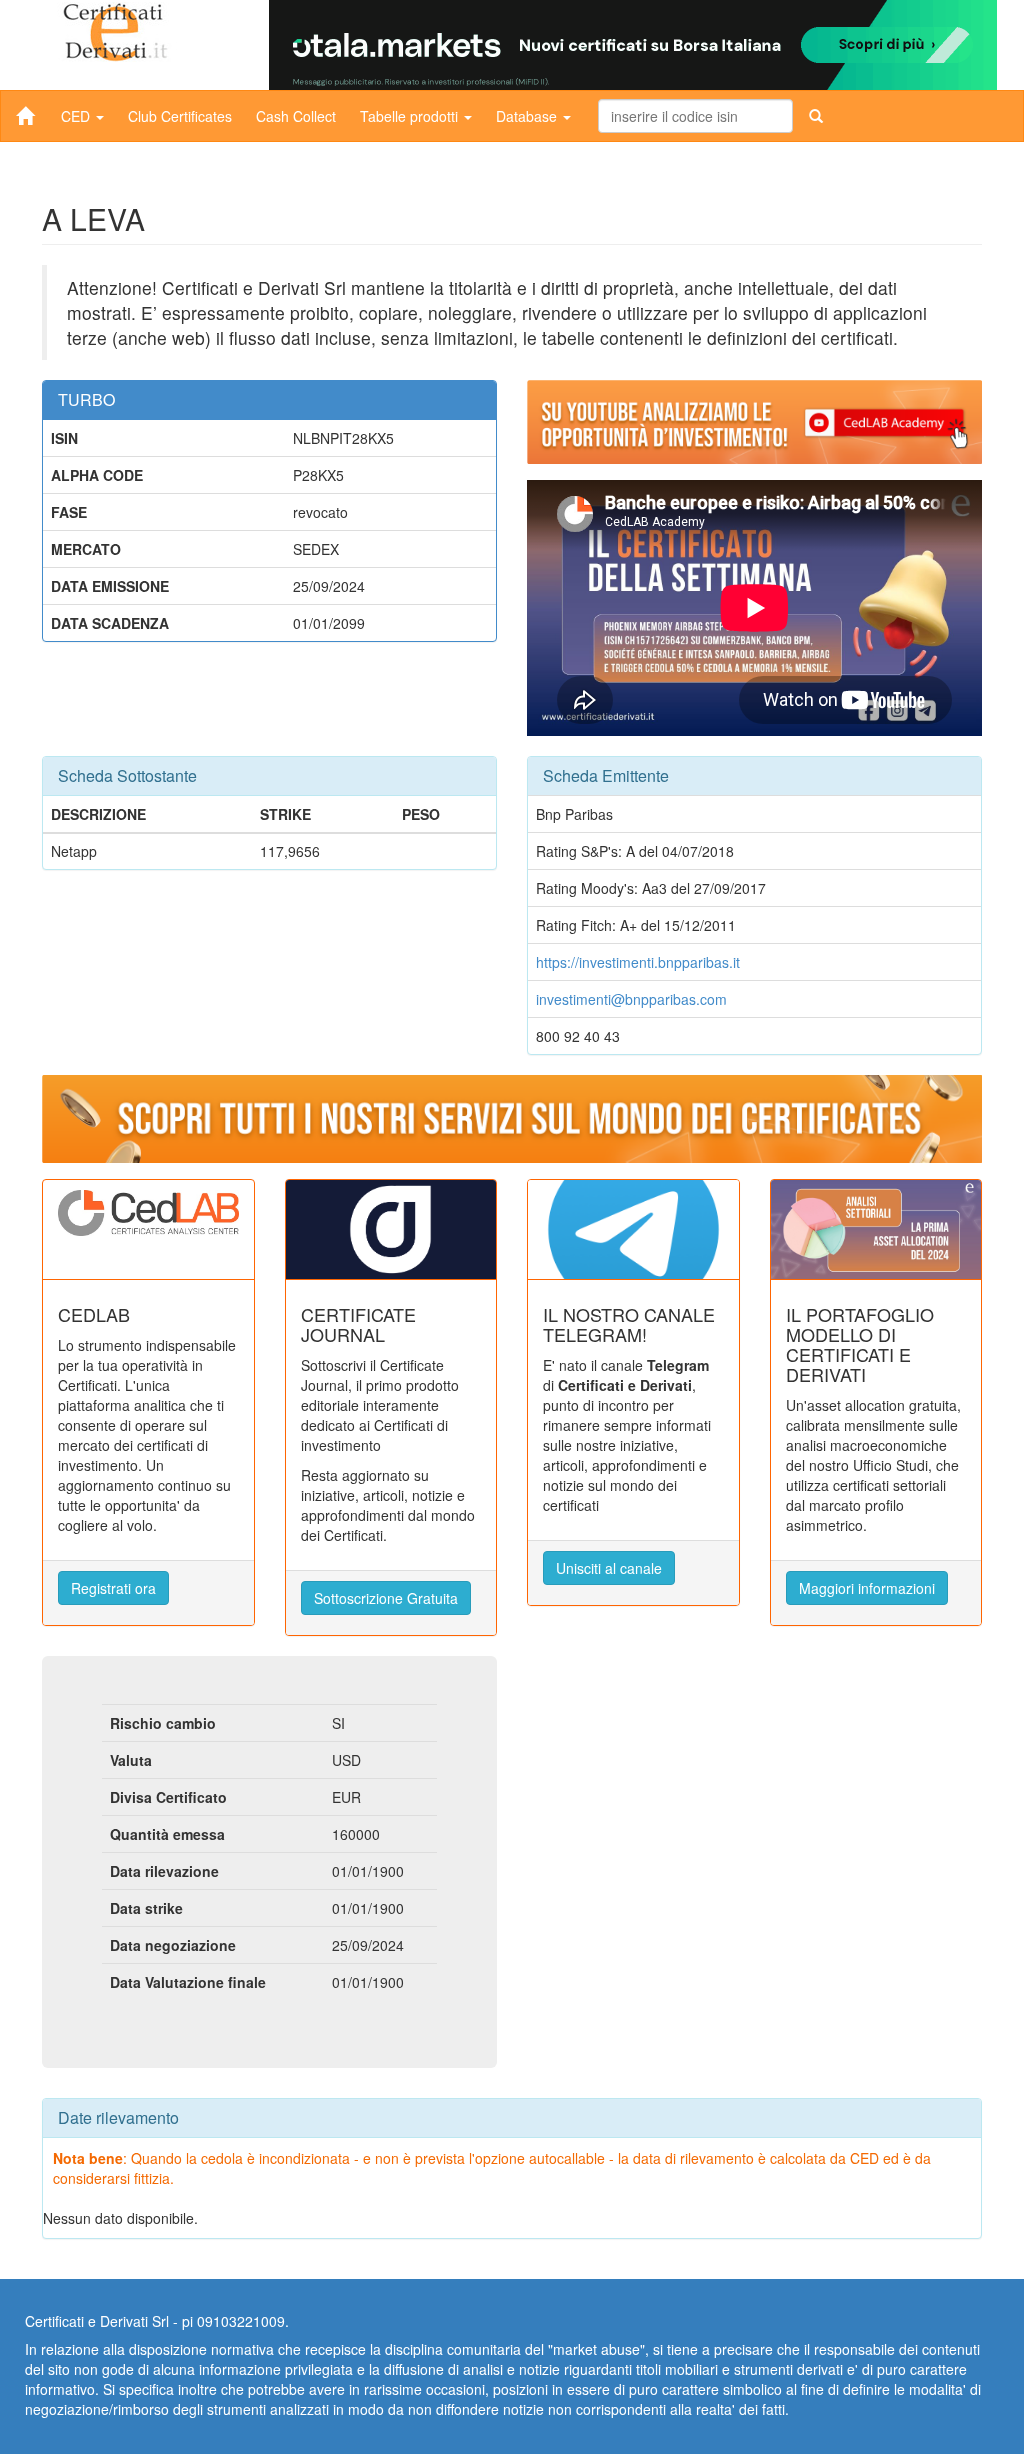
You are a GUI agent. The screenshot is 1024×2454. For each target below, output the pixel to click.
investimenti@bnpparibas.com (631, 999)
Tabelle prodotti (411, 116)
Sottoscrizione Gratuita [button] (386, 1598)
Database (528, 116)
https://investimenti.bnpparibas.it (638, 962)
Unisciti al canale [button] (609, 1568)
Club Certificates (180, 116)
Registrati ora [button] (113, 1588)
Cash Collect (296, 116)
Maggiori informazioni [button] (867, 1588)
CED (77, 116)
